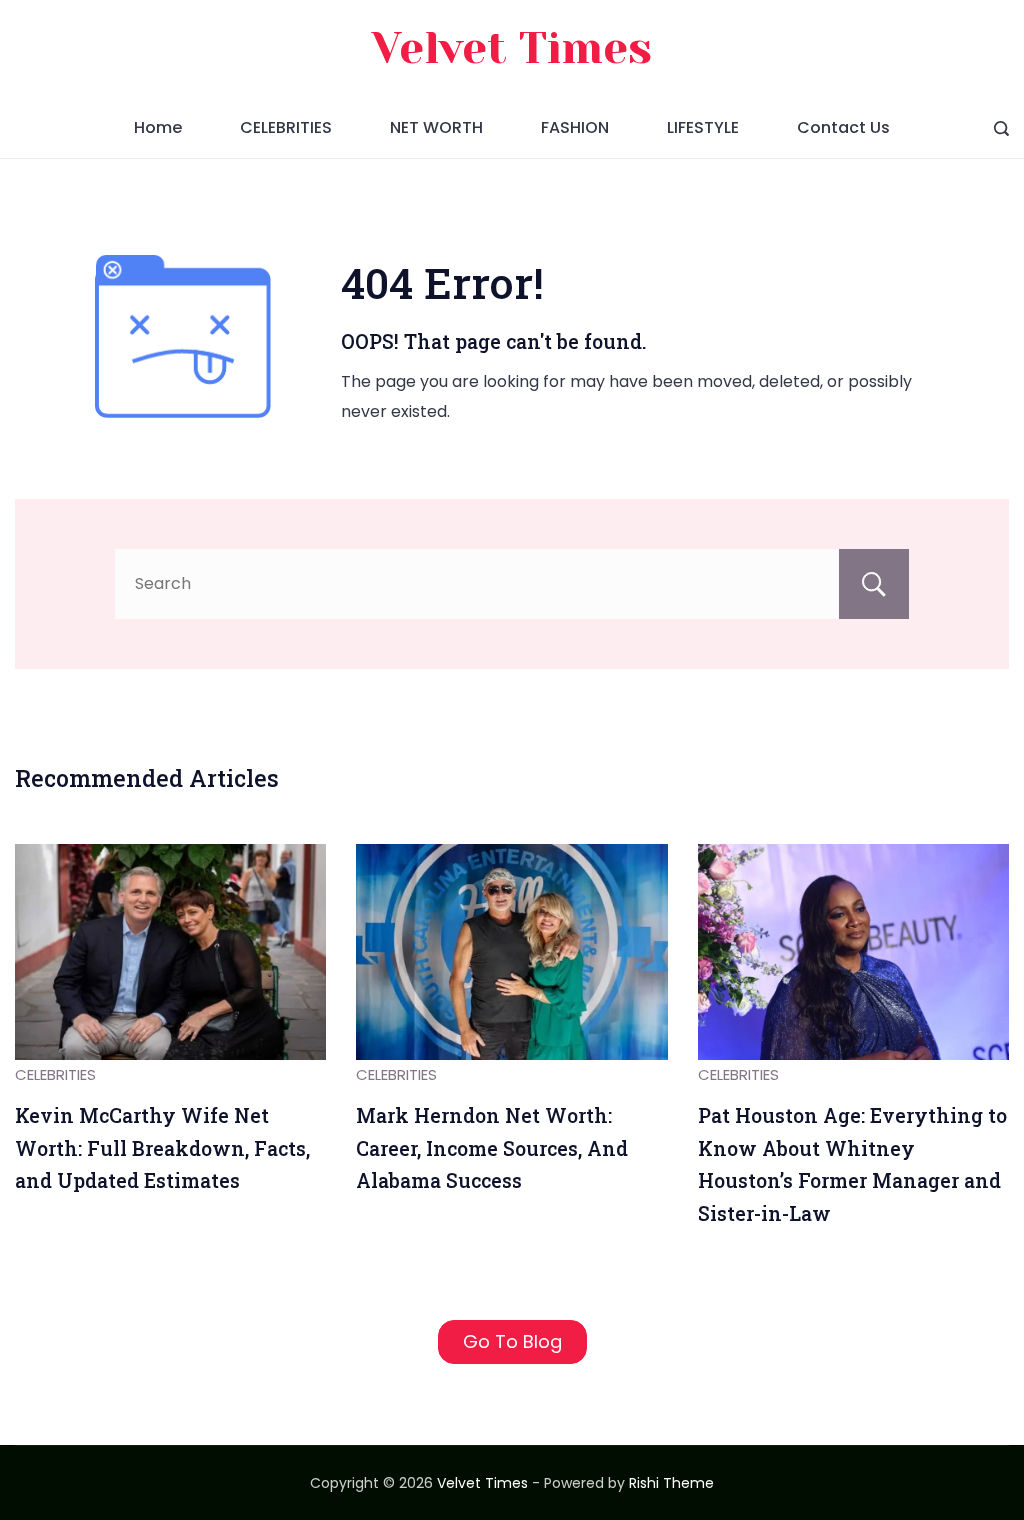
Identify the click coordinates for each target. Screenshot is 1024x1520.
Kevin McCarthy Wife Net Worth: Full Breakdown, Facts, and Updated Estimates (162, 1148)
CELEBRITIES (286, 127)
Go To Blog (512, 1341)
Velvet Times (512, 48)
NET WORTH (436, 127)
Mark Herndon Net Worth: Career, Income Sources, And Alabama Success (492, 1148)
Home (158, 127)
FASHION (575, 127)
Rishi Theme (671, 1483)
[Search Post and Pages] (1001, 128)
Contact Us (843, 127)
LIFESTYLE (703, 127)
